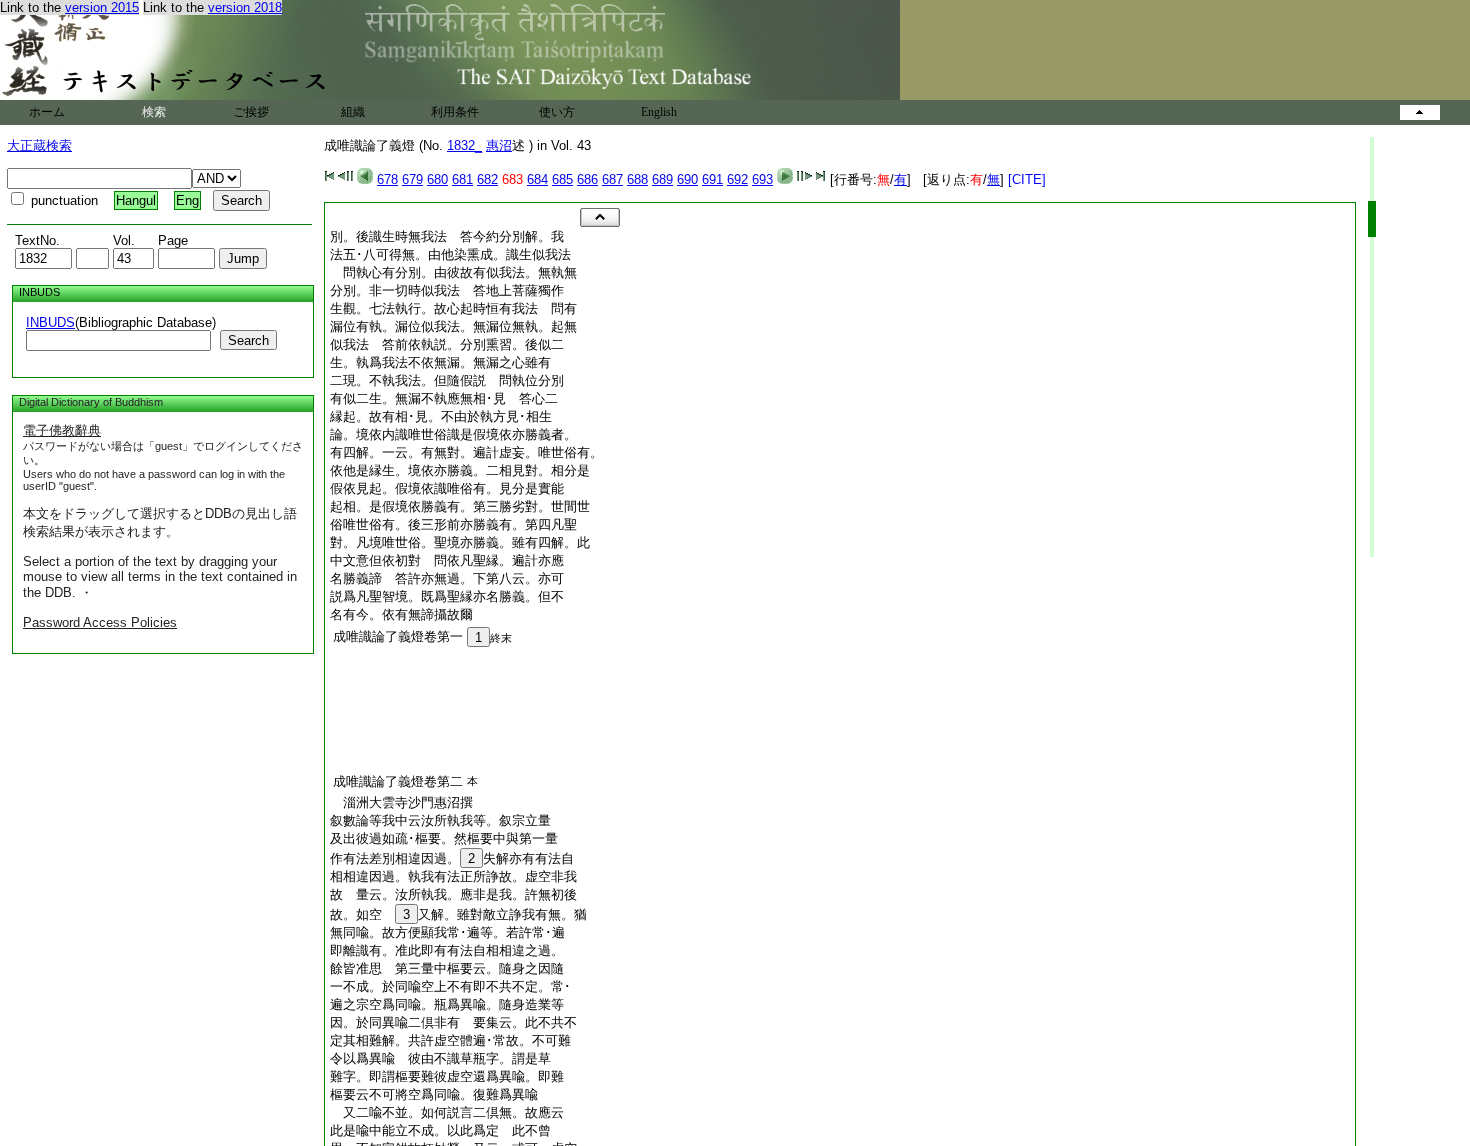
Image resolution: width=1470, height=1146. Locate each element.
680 (437, 179)
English (659, 112)
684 (537, 179)
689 (662, 179)
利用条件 (455, 112)
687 (612, 179)
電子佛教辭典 (62, 430)
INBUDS (50, 322)
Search (248, 340)
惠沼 (499, 145)
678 (387, 179)
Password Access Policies (100, 622)
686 (587, 179)
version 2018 (245, 7)
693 (762, 179)
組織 (353, 112)
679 (412, 179)
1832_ (464, 145)
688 (637, 179)
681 (462, 179)
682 (487, 179)
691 (712, 179)
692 (737, 179)
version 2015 (102, 7)
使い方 (557, 112)
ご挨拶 (251, 112)
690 (687, 179)
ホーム (47, 112)
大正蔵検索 (39, 145)
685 (562, 179)
